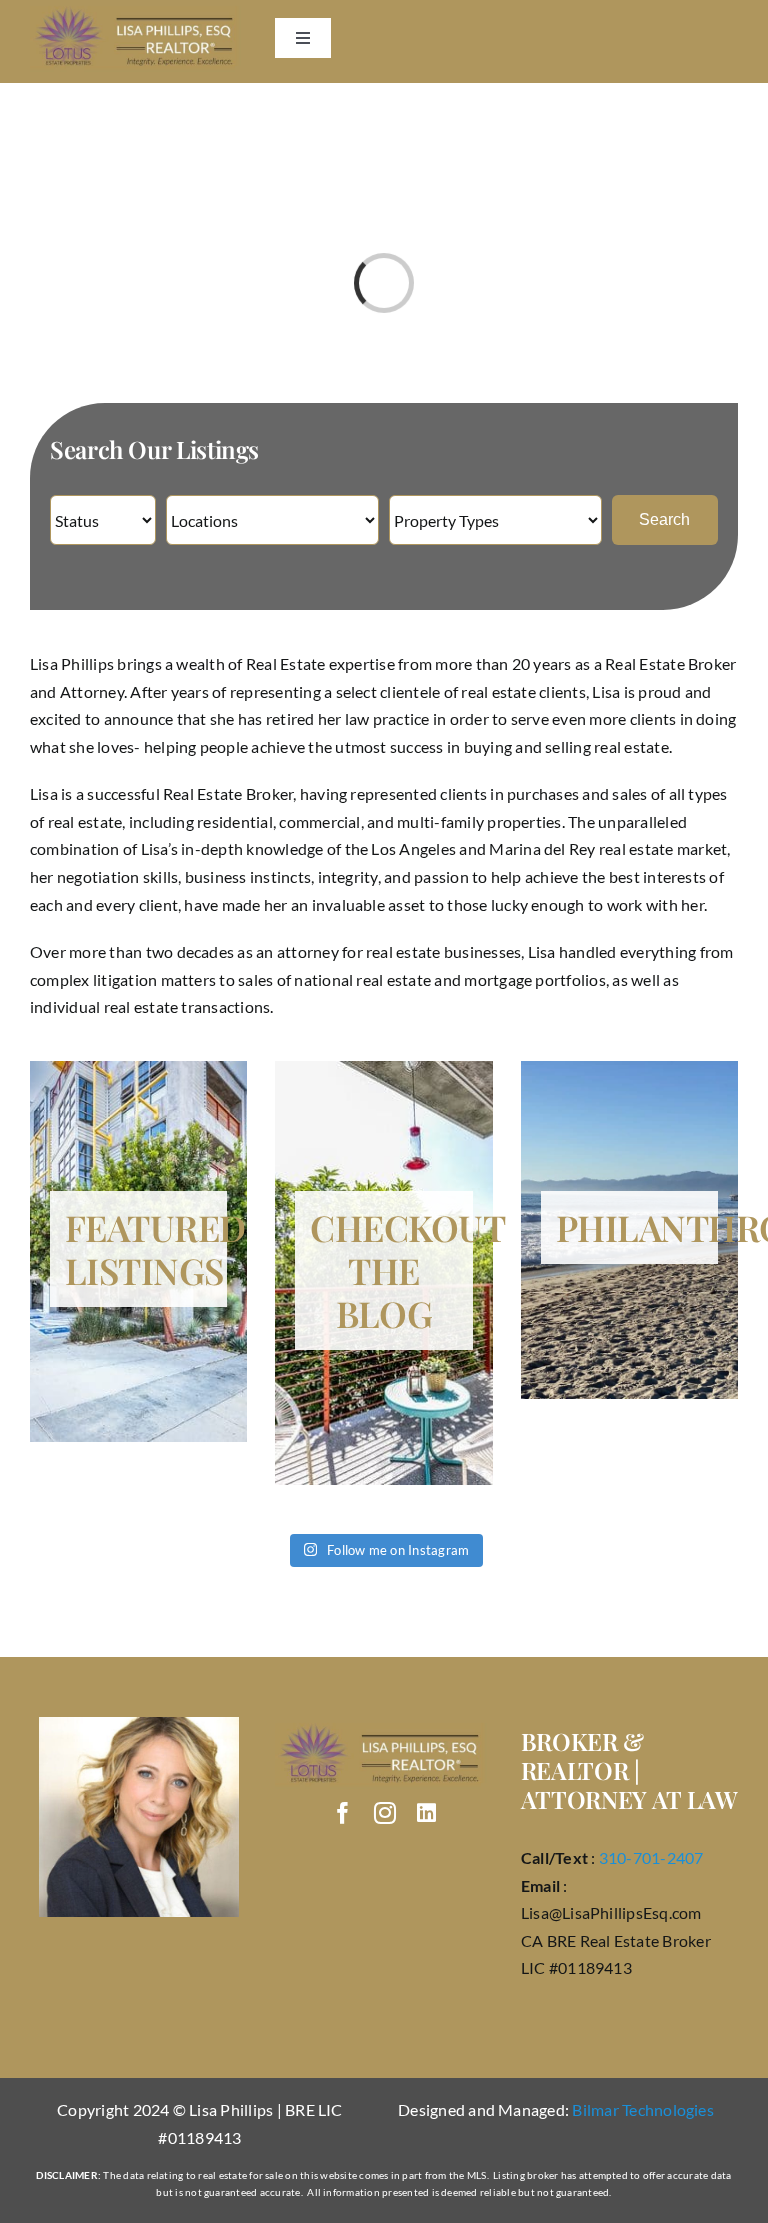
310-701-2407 (651, 1857)
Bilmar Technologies (643, 2109)
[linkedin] (426, 1813)
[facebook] (343, 1813)
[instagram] (385, 1813)
